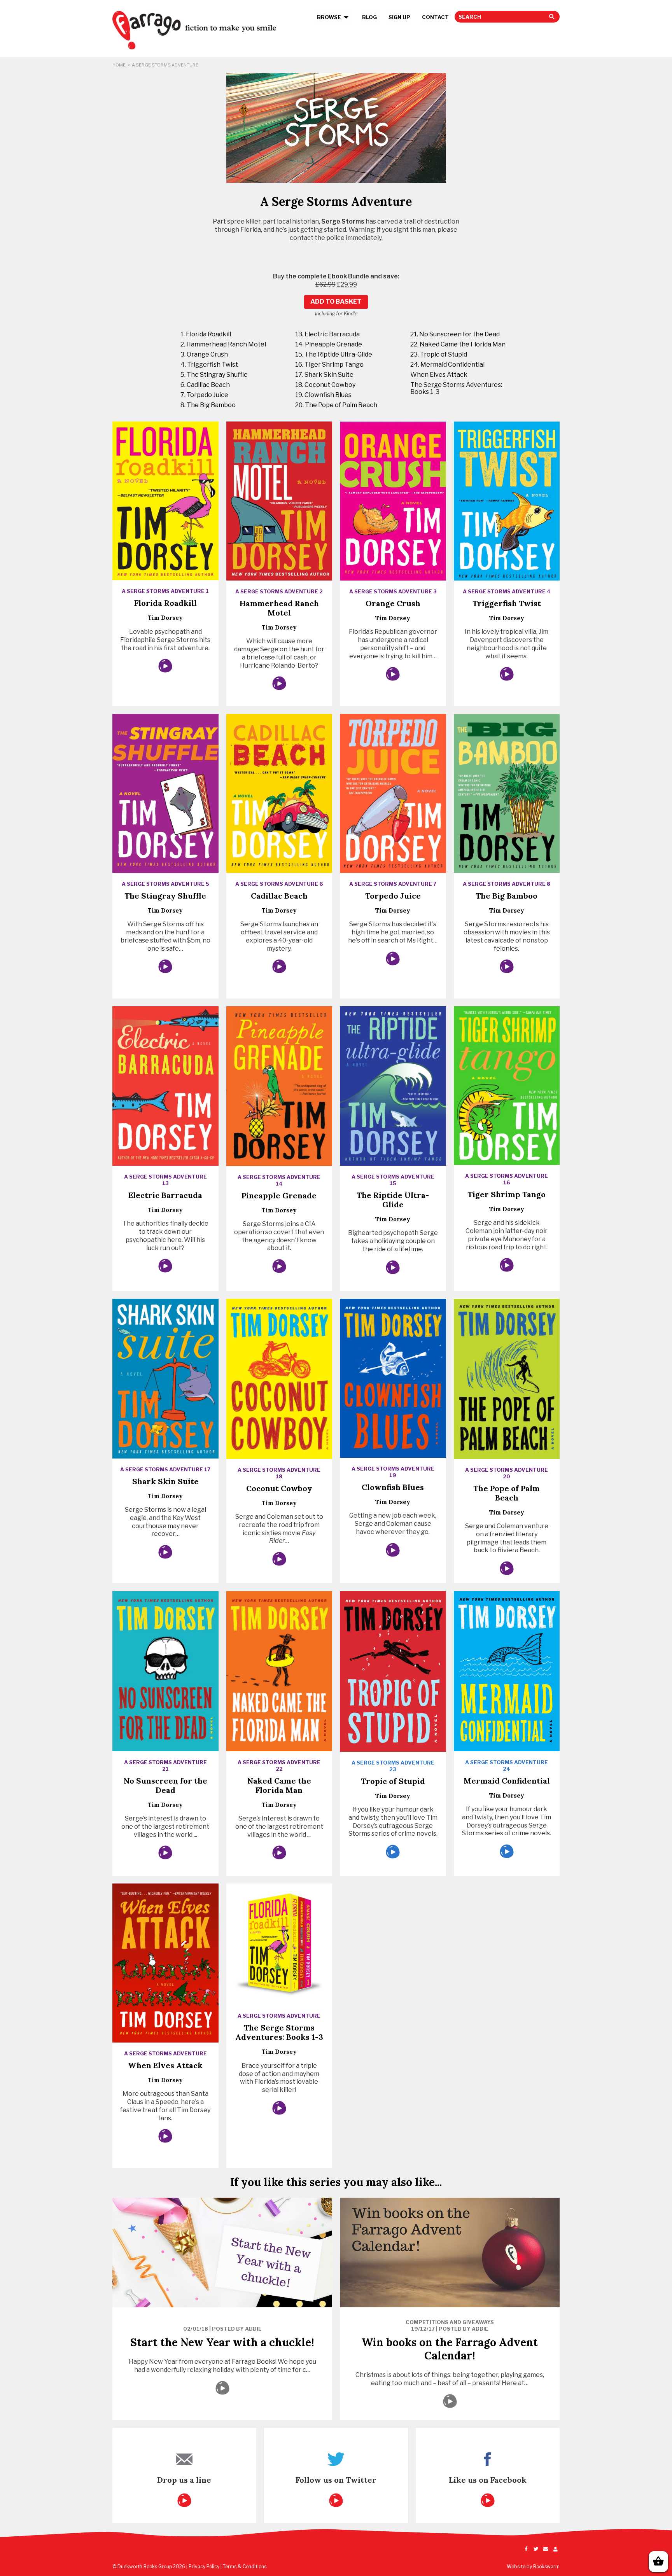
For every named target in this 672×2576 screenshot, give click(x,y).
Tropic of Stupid (393, 1781)
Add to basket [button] (336, 302)
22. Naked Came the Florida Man (458, 344)
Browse (329, 17)
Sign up (399, 17)
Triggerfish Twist (507, 603)
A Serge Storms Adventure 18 (279, 1473)
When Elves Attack (439, 375)
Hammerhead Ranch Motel (279, 608)
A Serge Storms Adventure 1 (165, 591)
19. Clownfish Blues (323, 395)
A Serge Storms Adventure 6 (279, 884)
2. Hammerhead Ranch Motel (223, 344)
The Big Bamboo (507, 896)
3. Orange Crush (204, 354)
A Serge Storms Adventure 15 (393, 1180)
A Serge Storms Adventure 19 (393, 1472)
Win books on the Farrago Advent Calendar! (450, 2349)
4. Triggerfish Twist (209, 365)
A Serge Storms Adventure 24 (507, 1765)
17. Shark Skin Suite (324, 375)
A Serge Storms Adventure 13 (165, 1180)
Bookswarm (546, 2566)
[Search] (501, 17)
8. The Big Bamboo (208, 405)
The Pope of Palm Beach (507, 1493)
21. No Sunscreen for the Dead (455, 334)
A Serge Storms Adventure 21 (165, 1765)
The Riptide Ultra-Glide (393, 1200)
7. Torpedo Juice (204, 395)
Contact (435, 17)
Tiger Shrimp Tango (507, 1194)
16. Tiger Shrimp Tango (329, 365)
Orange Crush (393, 603)
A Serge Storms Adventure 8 (507, 884)
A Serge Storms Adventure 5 (165, 884)
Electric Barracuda (165, 1195)
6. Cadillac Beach (205, 385)
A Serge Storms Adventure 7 (393, 884)
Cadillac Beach (279, 896)
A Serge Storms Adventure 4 (507, 591)
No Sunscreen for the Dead (165, 1785)
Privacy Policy (204, 2566)
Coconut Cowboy (279, 1488)
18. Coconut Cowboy (325, 385)
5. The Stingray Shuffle (214, 375)
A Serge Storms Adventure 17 (165, 1469)
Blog (369, 17)
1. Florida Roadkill (206, 334)
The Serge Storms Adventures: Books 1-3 (456, 388)
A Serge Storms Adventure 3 (393, 591)
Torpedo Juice (393, 896)
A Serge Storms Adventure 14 (279, 1180)
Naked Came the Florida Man (279, 1785)
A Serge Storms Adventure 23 (393, 1766)
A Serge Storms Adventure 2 (279, 591)
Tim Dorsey (165, 618)
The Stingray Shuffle (165, 896)
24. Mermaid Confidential (447, 365)
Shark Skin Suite (165, 1481)
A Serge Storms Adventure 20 (507, 1473)
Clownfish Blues (393, 1487)
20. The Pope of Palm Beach (336, 405)
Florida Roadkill (165, 603)
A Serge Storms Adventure (165, 2053)
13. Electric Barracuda (327, 334)
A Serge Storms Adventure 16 (507, 1179)
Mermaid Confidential (507, 1781)
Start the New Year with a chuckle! (222, 2342)
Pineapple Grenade (279, 1195)
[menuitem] (334, 17)
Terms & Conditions (245, 2566)
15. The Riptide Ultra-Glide (334, 354)
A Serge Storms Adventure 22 (279, 1765)
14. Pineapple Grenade (329, 344)
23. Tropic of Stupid (439, 354)
